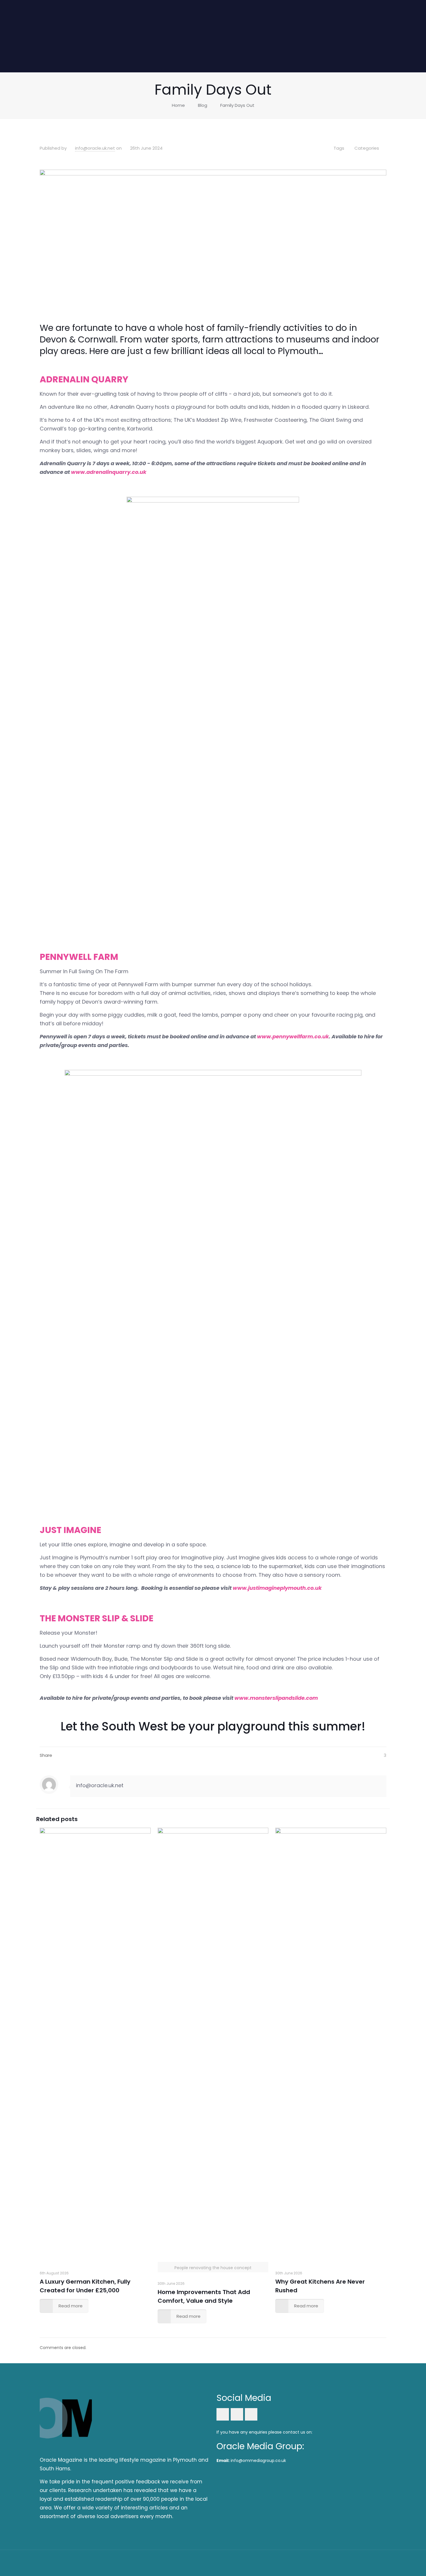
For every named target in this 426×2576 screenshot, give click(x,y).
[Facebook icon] (350, 2563)
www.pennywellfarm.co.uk (293, 1036)
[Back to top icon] (380, 2562)
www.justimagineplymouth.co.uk (277, 1588)
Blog (203, 105)
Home (178, 105)
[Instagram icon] (365, 2563)
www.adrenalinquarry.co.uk (109, 472)
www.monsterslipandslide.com (276, 1698)
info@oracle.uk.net (95, 148)
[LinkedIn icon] (357, 2563)
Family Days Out (237, 105)
